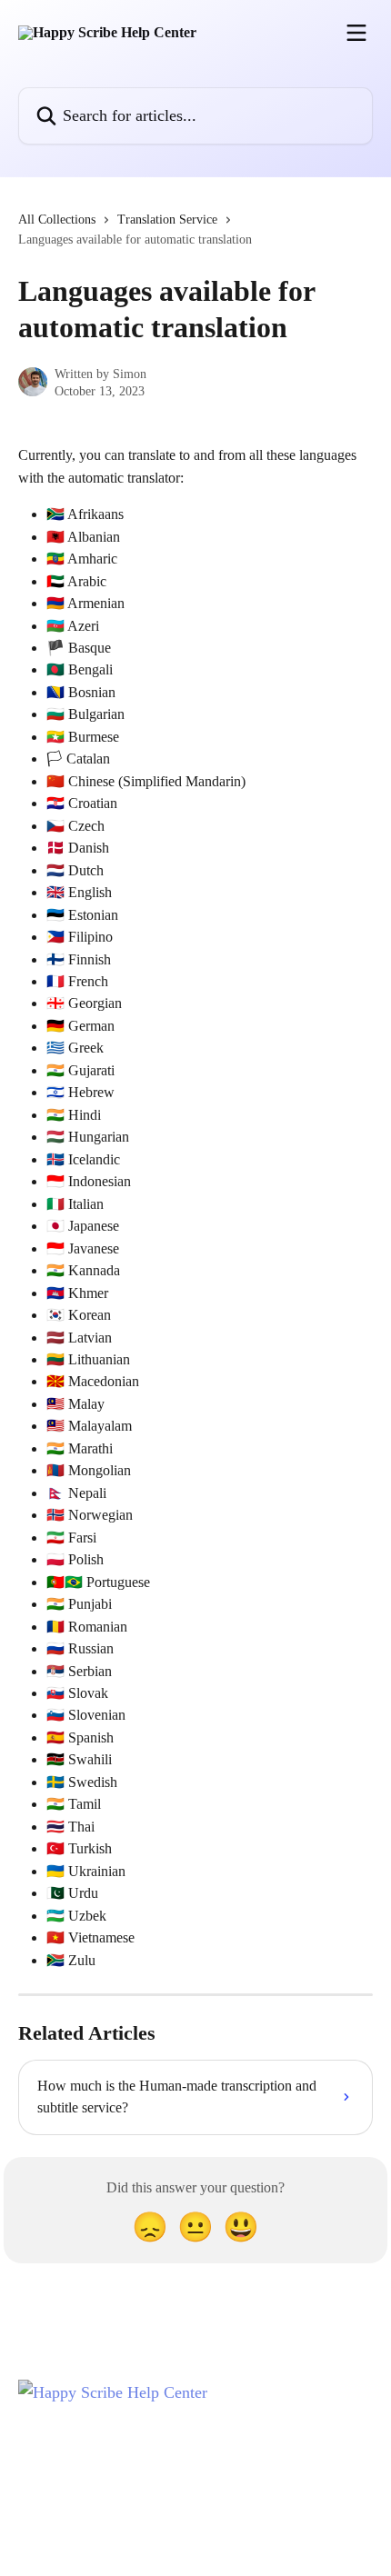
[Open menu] (356, 33)
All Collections (57, 220)
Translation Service (167, 220)
